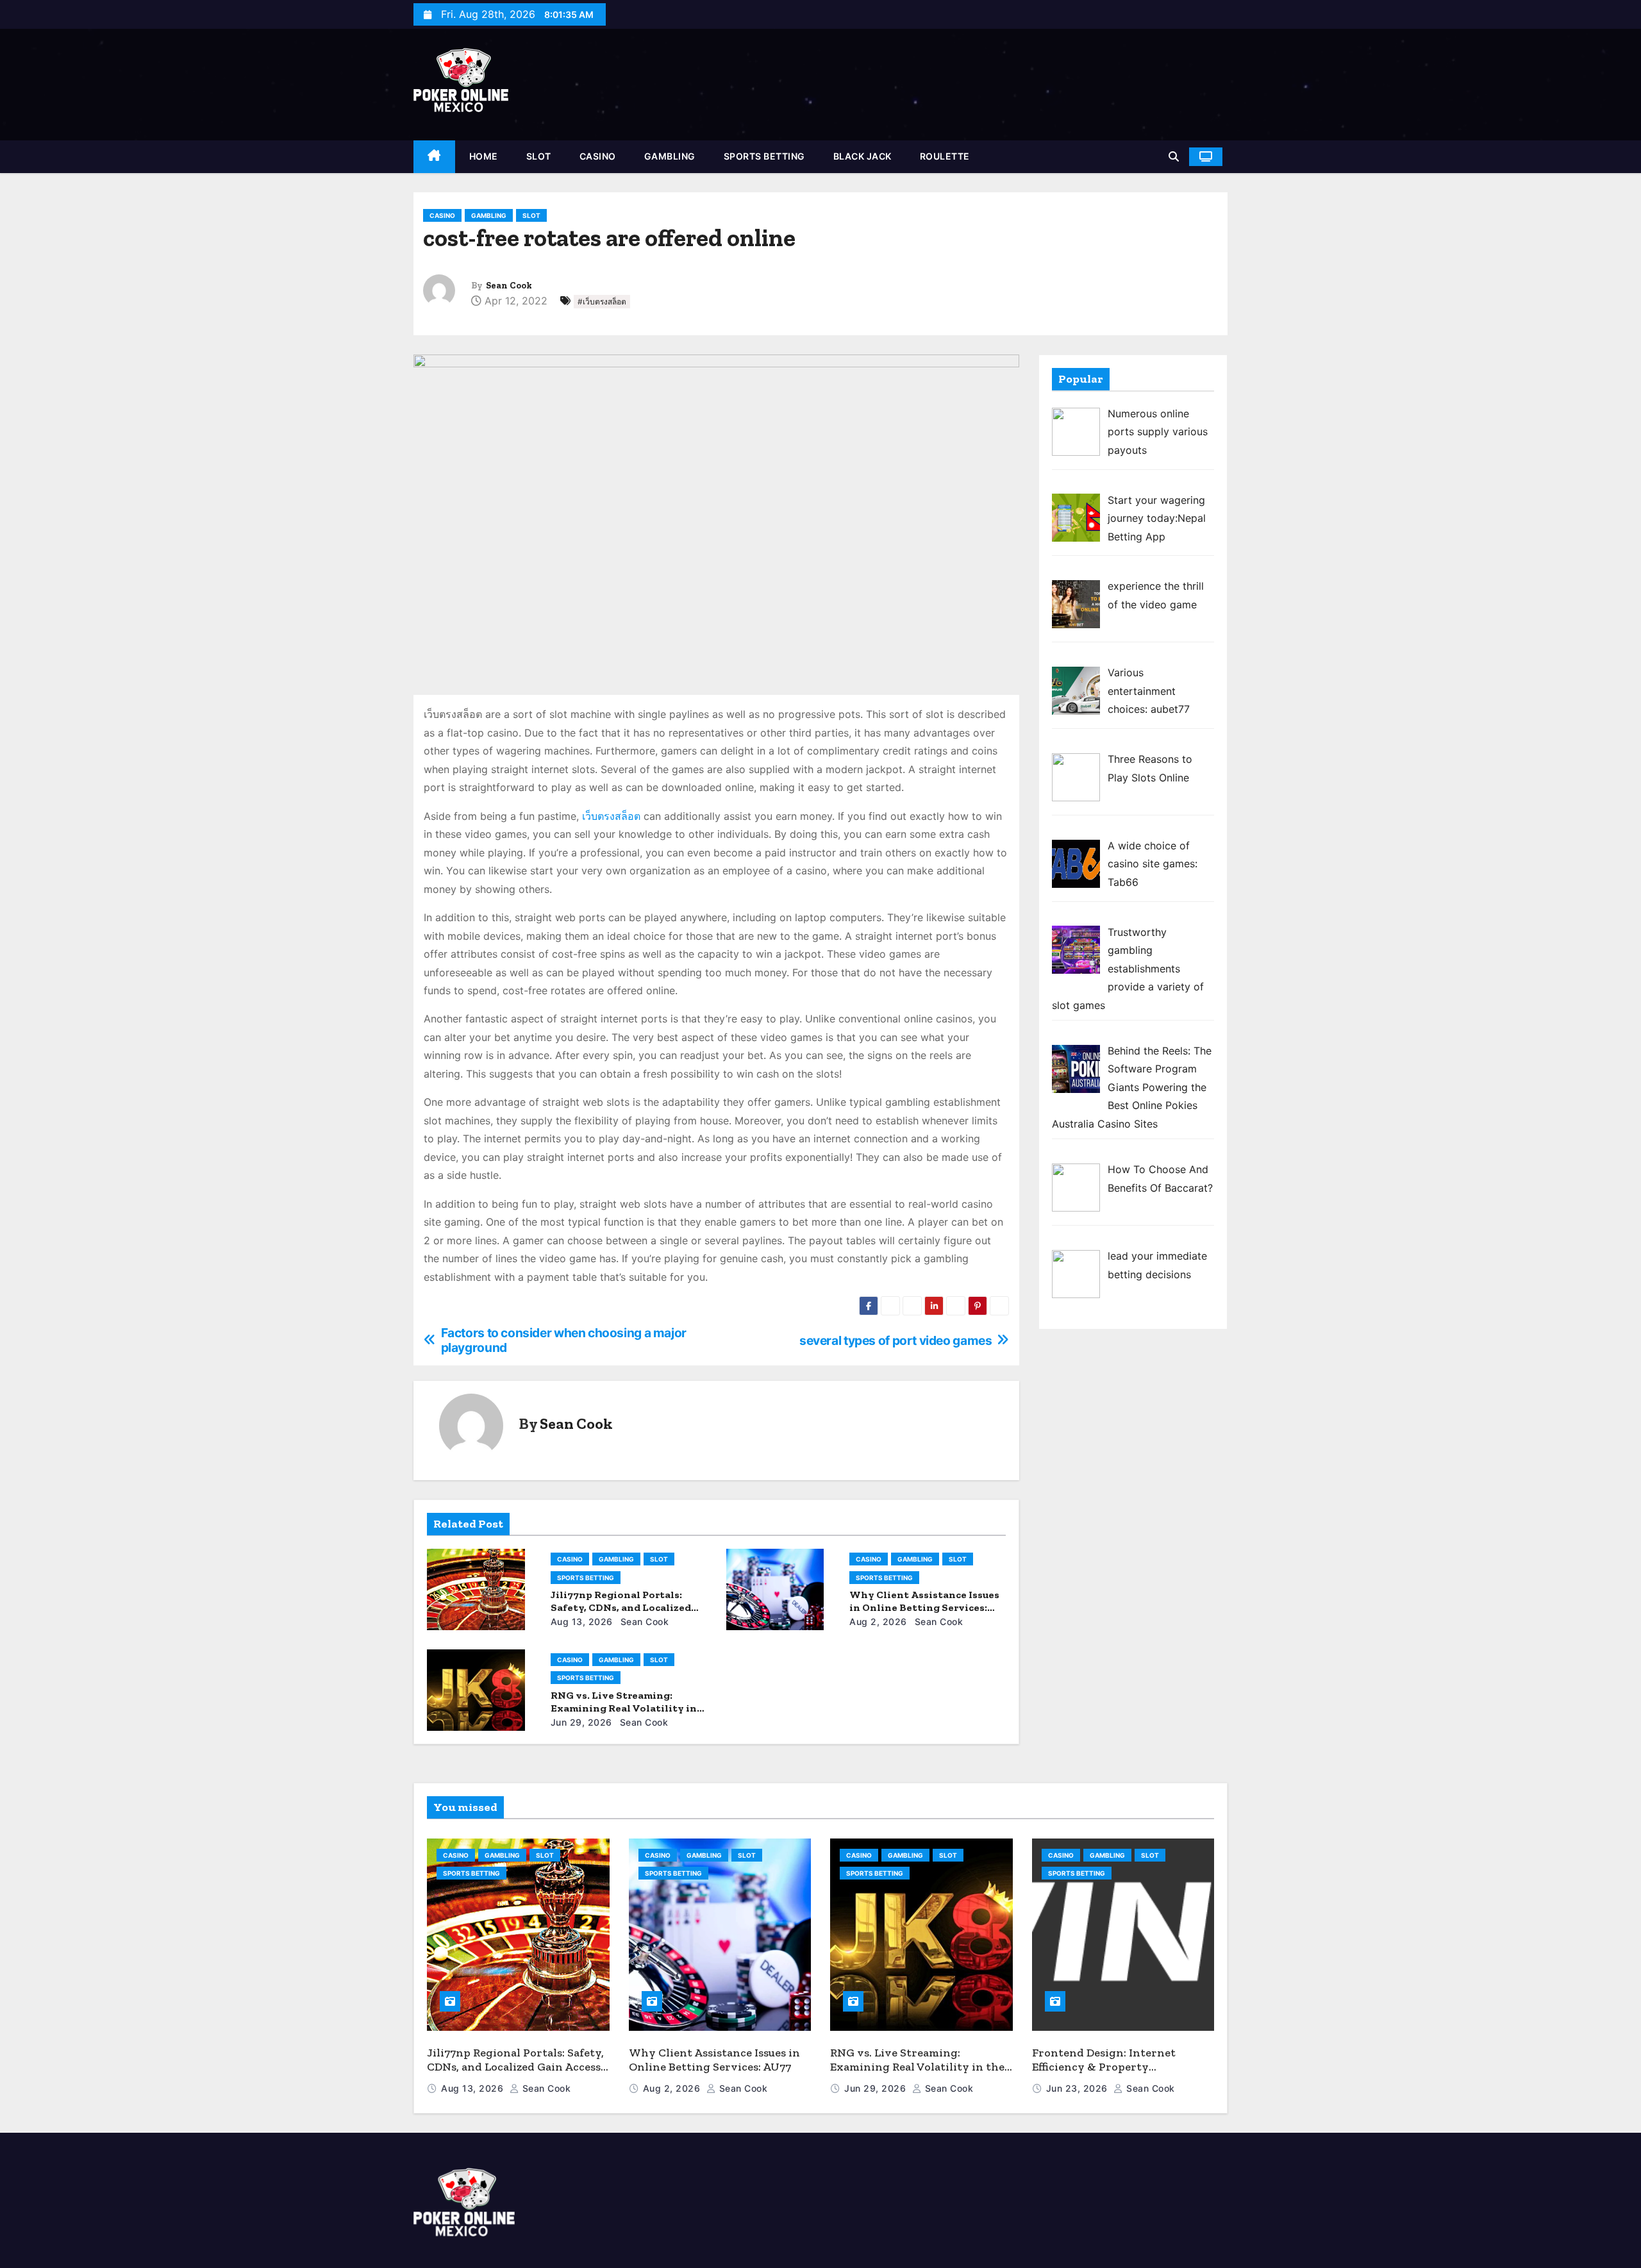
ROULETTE (945, 156)
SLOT (539, 156)
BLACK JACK (862, 156)
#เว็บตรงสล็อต (602, 302)
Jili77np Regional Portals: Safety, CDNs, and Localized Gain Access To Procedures (621, 1607)
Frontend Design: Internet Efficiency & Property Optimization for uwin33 (1104, 2067)
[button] (1174, 156)
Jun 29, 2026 (581, 1722)
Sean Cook (509, 286)
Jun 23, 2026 (1079, 2088)
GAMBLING (670, 156)
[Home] (434, 157)
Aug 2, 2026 (878, 1622)
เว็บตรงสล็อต (611, 816)
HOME (484, 156)
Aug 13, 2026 (582, 1622)
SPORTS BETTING (764, 156)
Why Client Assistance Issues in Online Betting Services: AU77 (924, 1607)
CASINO (598, 156)
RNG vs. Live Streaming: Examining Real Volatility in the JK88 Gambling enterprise (627, 1708)
